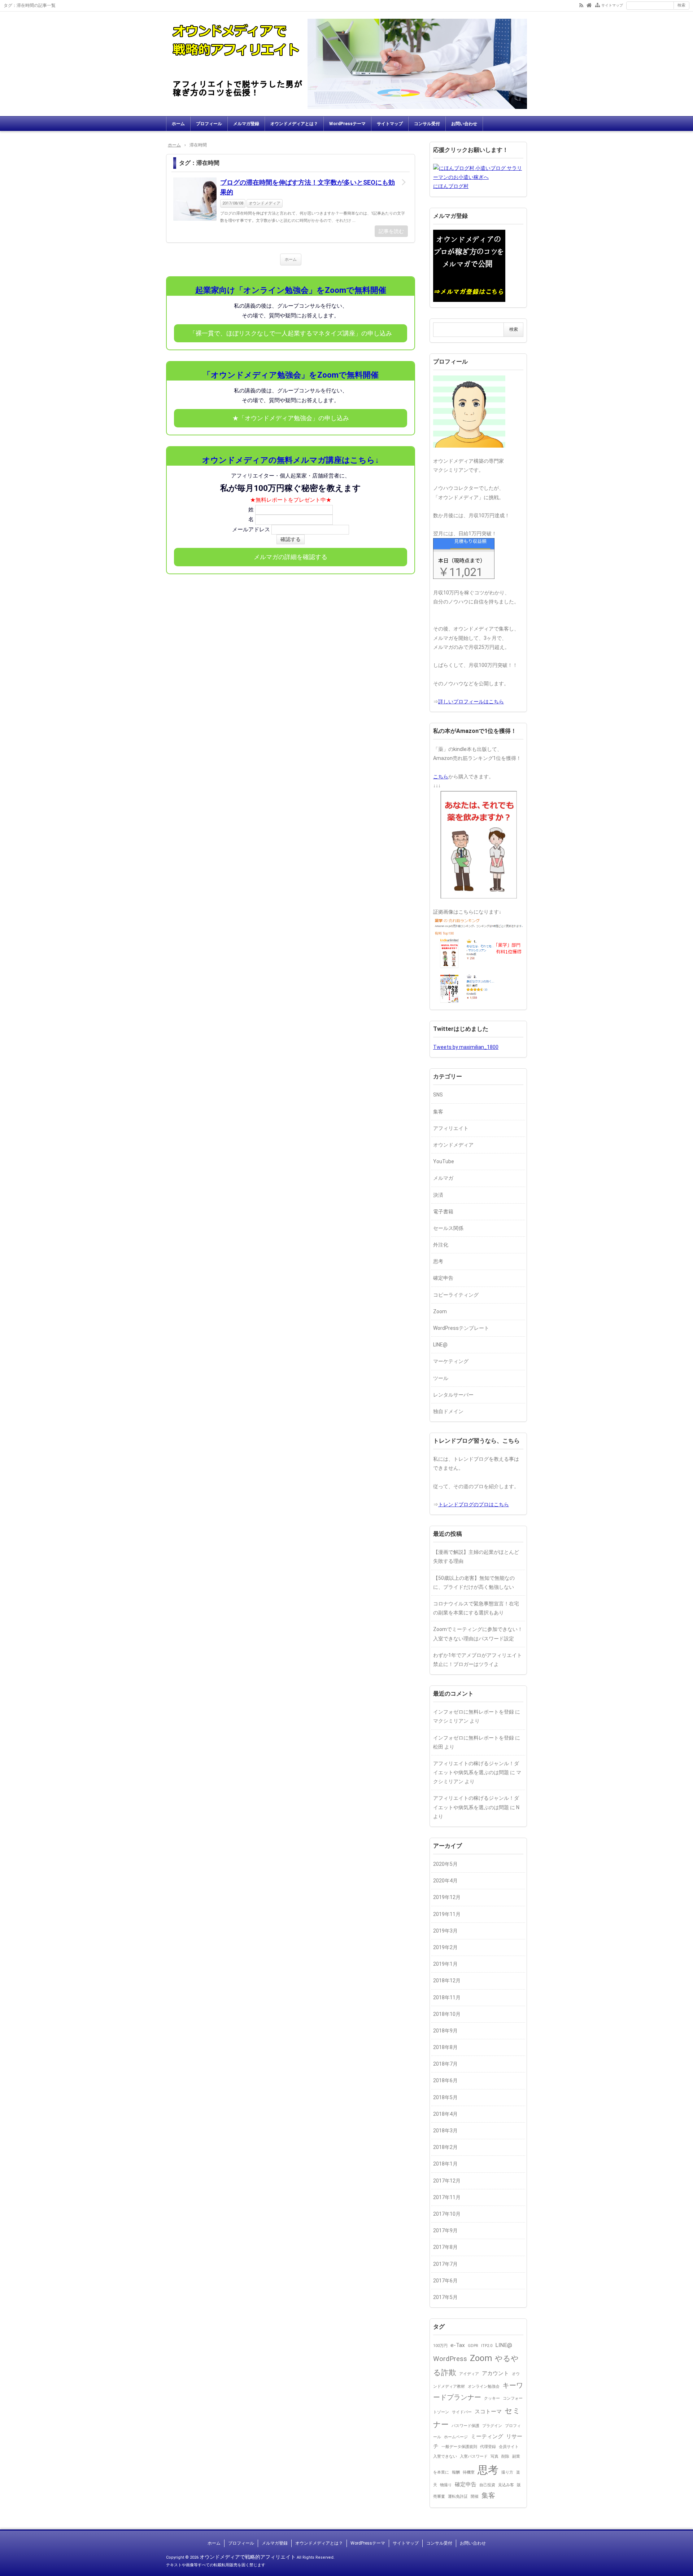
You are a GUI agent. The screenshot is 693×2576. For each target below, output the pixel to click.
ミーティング (487, 2436)
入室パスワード (474, 2456)
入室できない (445, 2456)
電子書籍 (443, 1212)
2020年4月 (445, 1881)
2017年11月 (447, 2197)
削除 (505, 2456)
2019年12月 (447, 1897)
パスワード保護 (465, 2426)
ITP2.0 (487, 2346)
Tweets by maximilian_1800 (466, 1047)
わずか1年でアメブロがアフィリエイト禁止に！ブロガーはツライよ (478, 1660)
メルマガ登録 (246, 124)
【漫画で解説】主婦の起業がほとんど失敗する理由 (476, 1557)
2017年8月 (445, 2247)
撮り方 (507, 2472)
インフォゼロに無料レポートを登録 (474, 1712)
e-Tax (458, 2345)
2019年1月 (445, 1964)
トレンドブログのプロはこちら (474, 1504)
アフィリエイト (451, 1128)
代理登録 (488, 2447)
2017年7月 (445, 2264)
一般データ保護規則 (459, 2447)
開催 (475, 2496)
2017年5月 (445, 2297)
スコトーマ (488, 2412)
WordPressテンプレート (461, 1328)
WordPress (450, 2359)
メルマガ (443, 1178)
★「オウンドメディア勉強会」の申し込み (291, 418)
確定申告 (443, 1278)
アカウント (495, 2373)
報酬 (456, 2472)
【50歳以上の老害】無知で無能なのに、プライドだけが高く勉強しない (474, 1582)
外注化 (441, 1245)
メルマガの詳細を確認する (291, 557)
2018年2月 (445, 2147)
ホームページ (456, 2437)
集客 (438, 1112)
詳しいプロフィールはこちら (471, 702)
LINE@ (440, 1345)
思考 (438, 1261)
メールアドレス (252, 529)
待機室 (469, 2472)
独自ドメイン (448, 1411)
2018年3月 (445, 2131)
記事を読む (391, 231)
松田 (438, 1747)
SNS (438, 1095)
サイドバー (462, 2412)
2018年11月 (447, 1997)
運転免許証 (458, 2496)
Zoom (440, 1311)
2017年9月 (445, 2230)
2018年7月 (445, 2064)
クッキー (492, 2398)
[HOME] (589, 5)
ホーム (178, 124)
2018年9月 (445, 2031)
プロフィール (209, 124)
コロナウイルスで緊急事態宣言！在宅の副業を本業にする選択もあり (476, 1608)
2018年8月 (445, 2047)
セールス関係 (448, 1228)
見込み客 (506, 2485)
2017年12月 (447, 2181)
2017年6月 (445, 2281)
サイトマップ (612, 5)
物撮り (446, 2485)
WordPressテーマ (347, 124)
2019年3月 (445, 1931)
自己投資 (487, 2485)
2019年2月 (445, 1947)
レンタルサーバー (453, 1395)
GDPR (473, 2346)
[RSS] (581, 5)
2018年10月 (447, 2014)
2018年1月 (445, 2164)
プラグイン (492, 2426)
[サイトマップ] (598, 5)
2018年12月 (447, 1981)
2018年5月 (445, 2097)
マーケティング (451, 1361)
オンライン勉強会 (484, 2386)
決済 (438, 1195)
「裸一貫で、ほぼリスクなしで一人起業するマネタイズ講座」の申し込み (291, 333)
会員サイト (509, 2447)
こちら (441, 777)
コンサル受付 (427, 124)
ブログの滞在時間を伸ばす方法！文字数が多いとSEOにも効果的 (308, 187)
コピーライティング (456, 1295)
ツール (441, 1378)
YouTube (444, 1161)
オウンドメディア (265, 203)
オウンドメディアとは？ (294, 124)
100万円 (440, 2346)
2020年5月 (445, 1864)
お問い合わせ (464, 124)
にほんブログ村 (451, 186)
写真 (494, 2456)
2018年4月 (445, 2114)
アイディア (469, 2374)
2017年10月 (447, 2214)
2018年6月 (445, 2080)
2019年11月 (447, 1914)
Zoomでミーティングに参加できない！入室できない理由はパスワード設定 (478, 1634)
